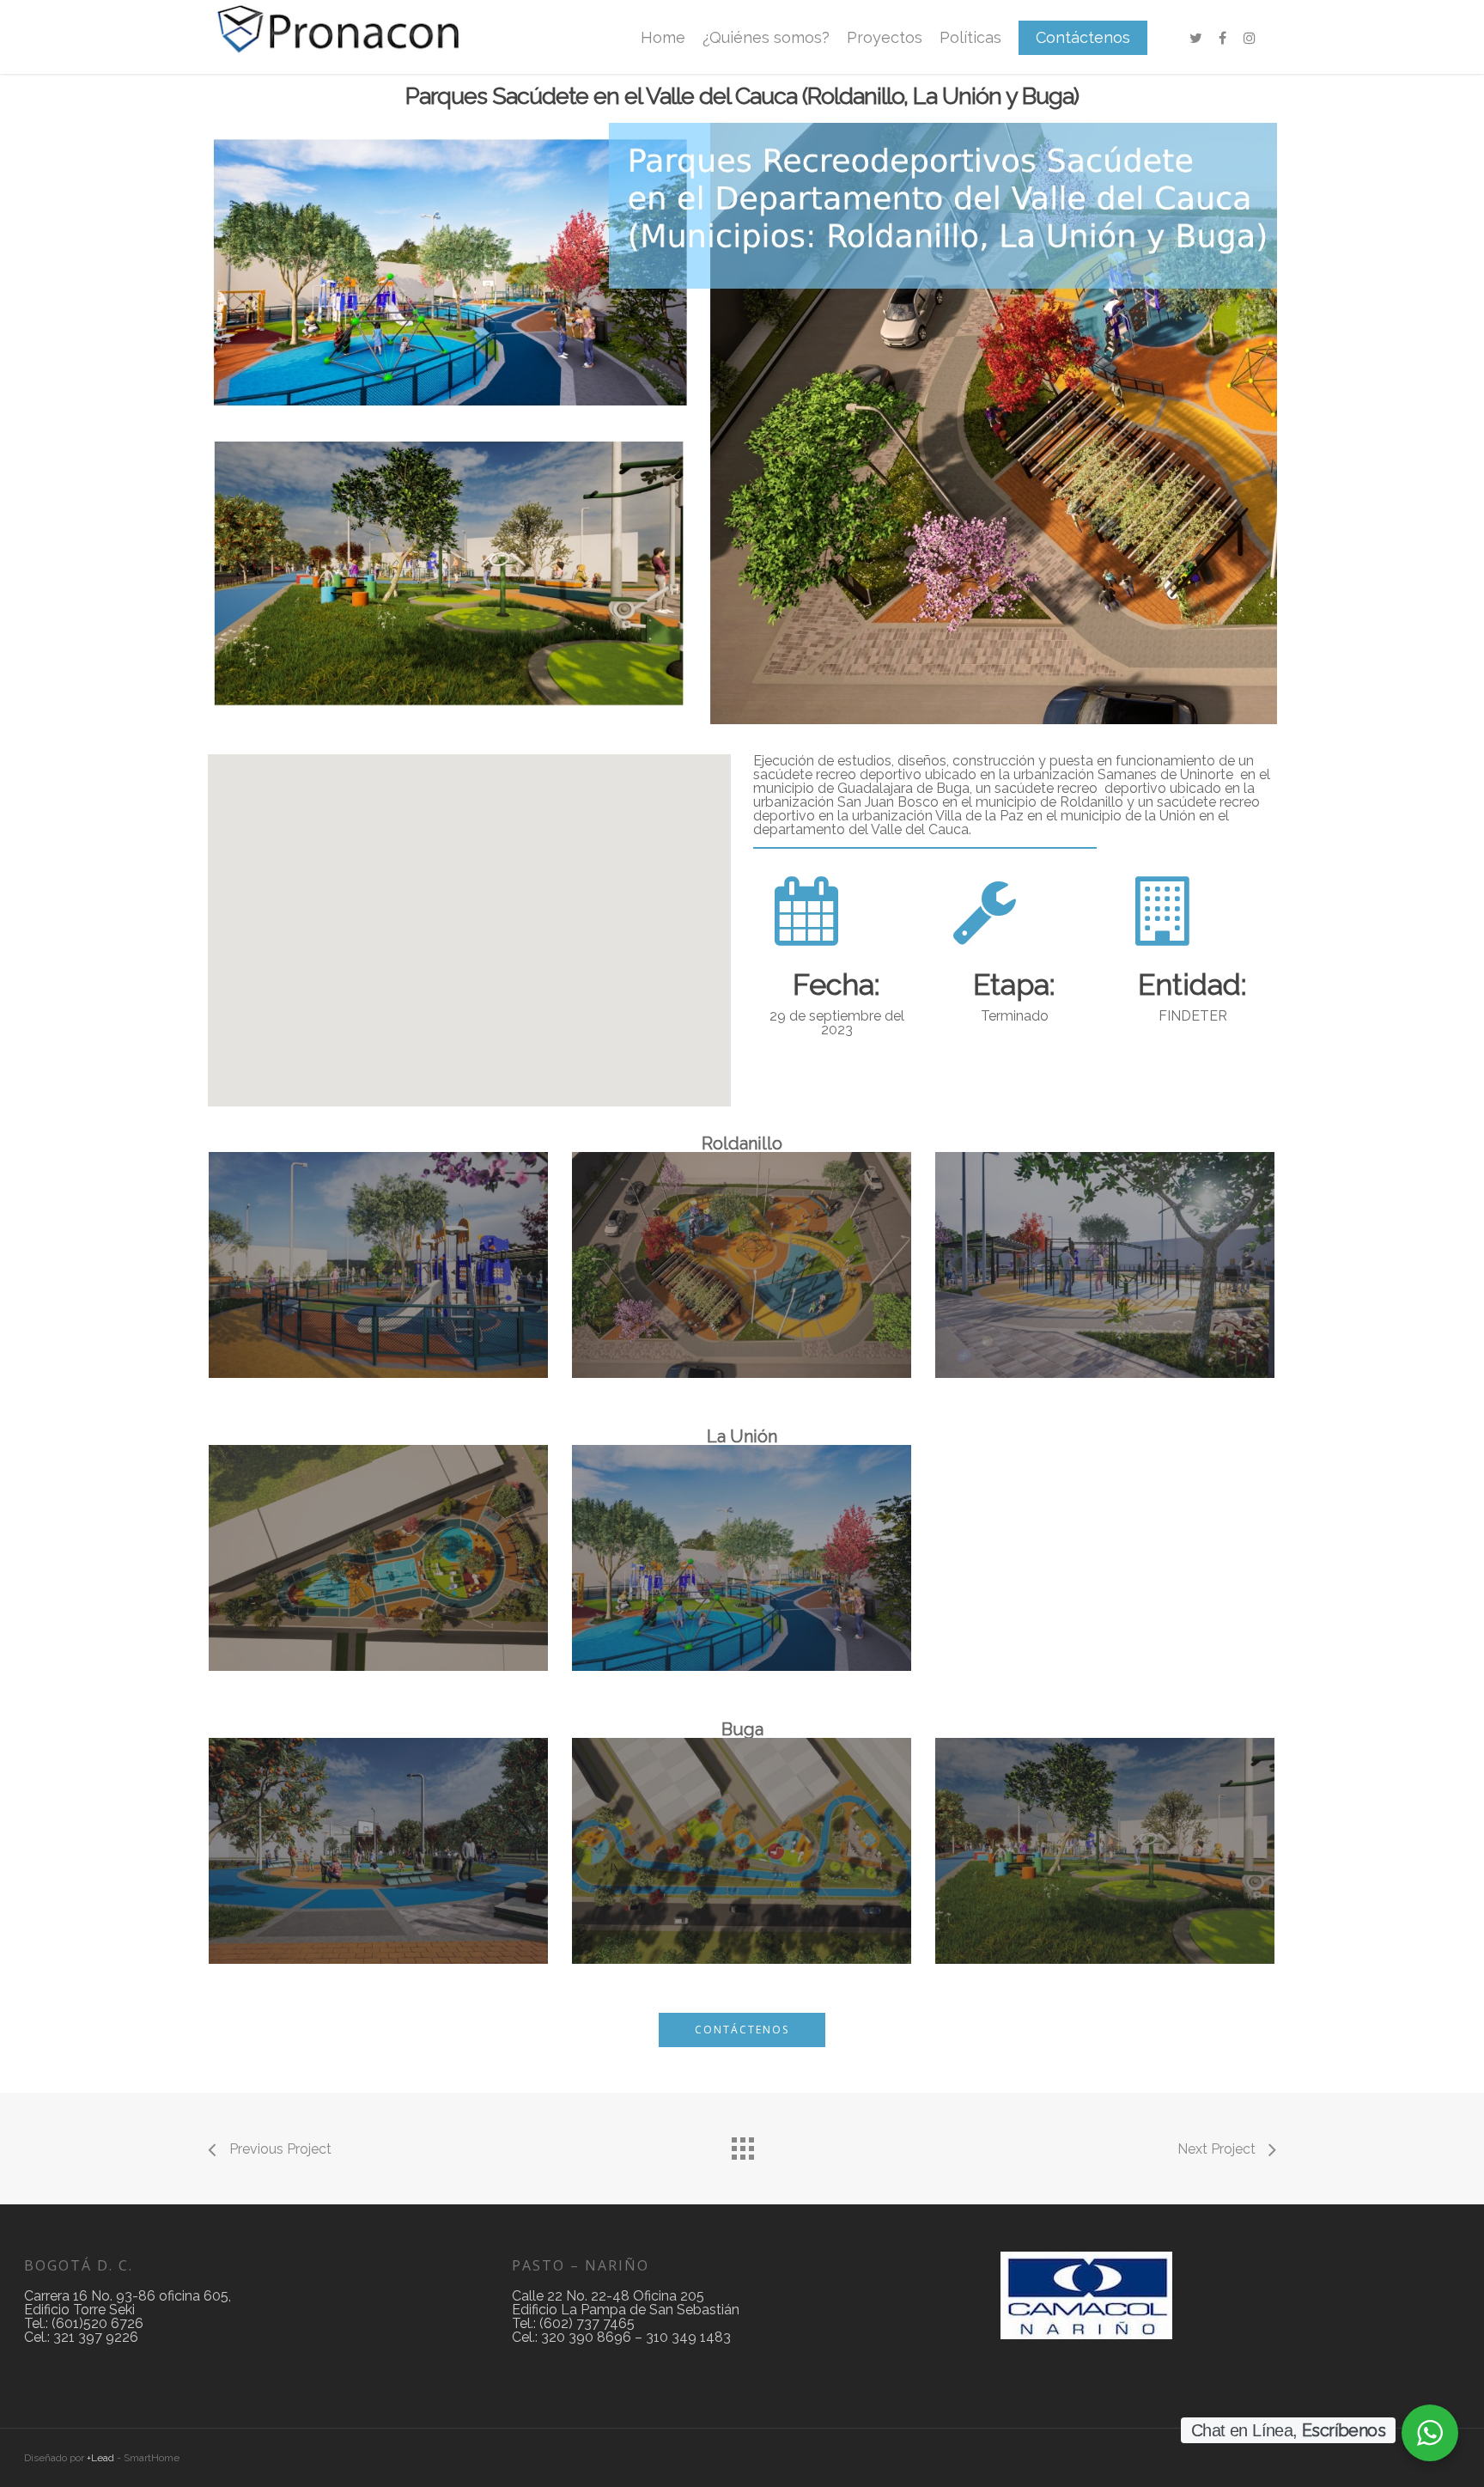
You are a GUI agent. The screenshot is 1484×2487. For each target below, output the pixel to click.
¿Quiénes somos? (766, 37)
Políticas (970, 37)
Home (663, 37)
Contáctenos (1083, 37)
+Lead (100, 2458)
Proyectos (885, 37)
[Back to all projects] (742, 2144)
